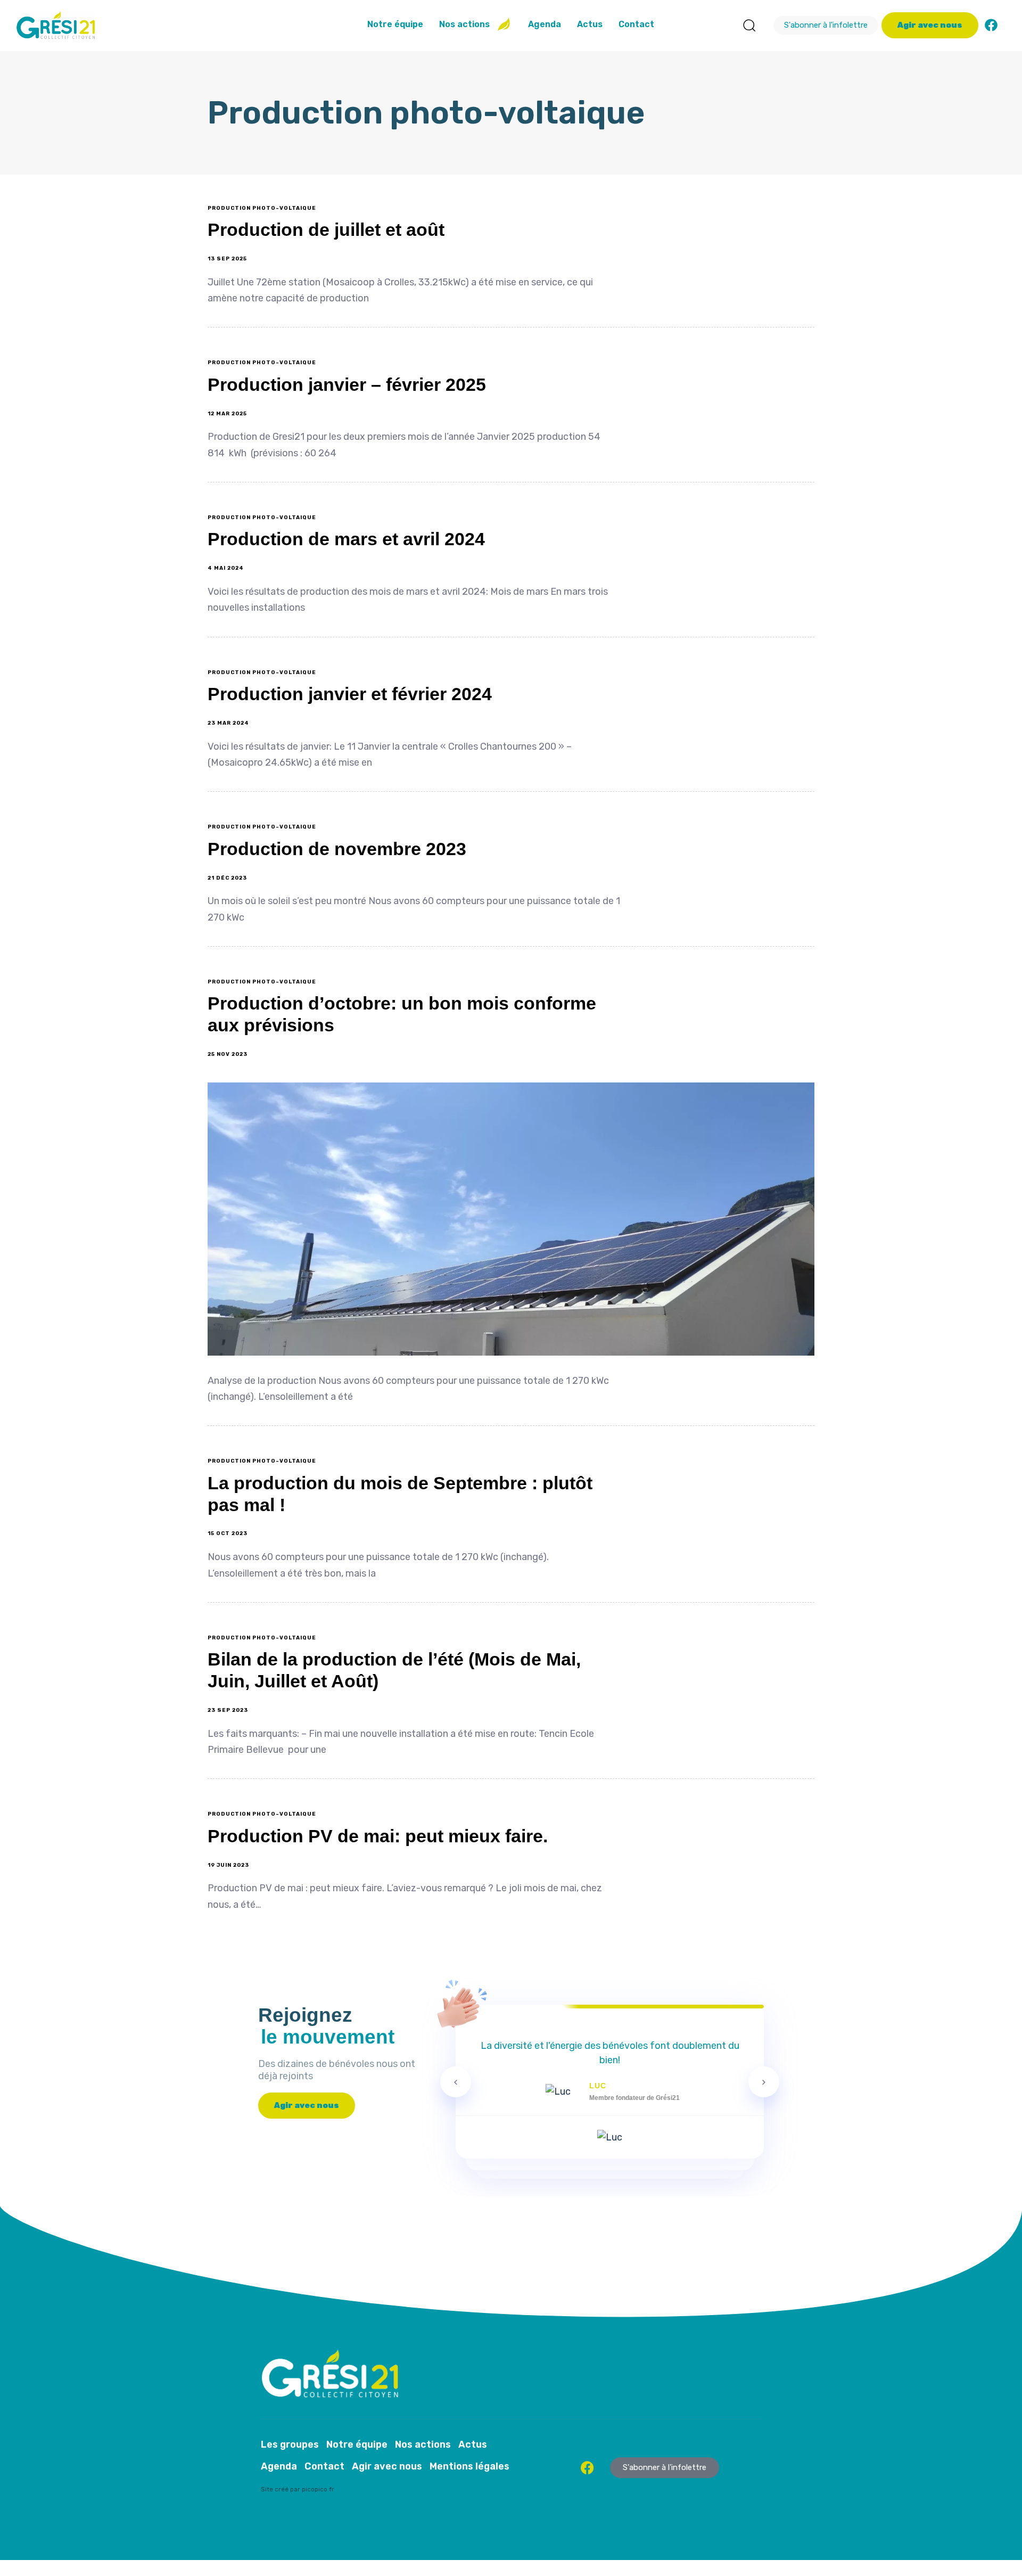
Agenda (545, 24)
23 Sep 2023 (228, 1710)
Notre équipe (395, 24)
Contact (636, 24)
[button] (749, 25)
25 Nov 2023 (228, 1054)
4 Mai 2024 (226, 568)
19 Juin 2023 (228, 1865)
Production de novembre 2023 (337, 849)
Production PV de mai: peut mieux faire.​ (378, 1836)
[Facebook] (991, 25)
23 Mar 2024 (228, 723)
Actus (590, 24)
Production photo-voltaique (262, 208)
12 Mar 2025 (227, 414)
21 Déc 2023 (227, 878)
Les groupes (290, 2444)
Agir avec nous (387, 2466)
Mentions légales (469, 2466)
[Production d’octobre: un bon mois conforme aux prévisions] (511, 1219)
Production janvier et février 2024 (350, 694)
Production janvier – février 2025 (347, 384)
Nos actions (464, 24)
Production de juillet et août (326, 229)
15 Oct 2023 (228, 1533)
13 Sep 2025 (227, 259)
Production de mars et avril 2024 (346, 539)
